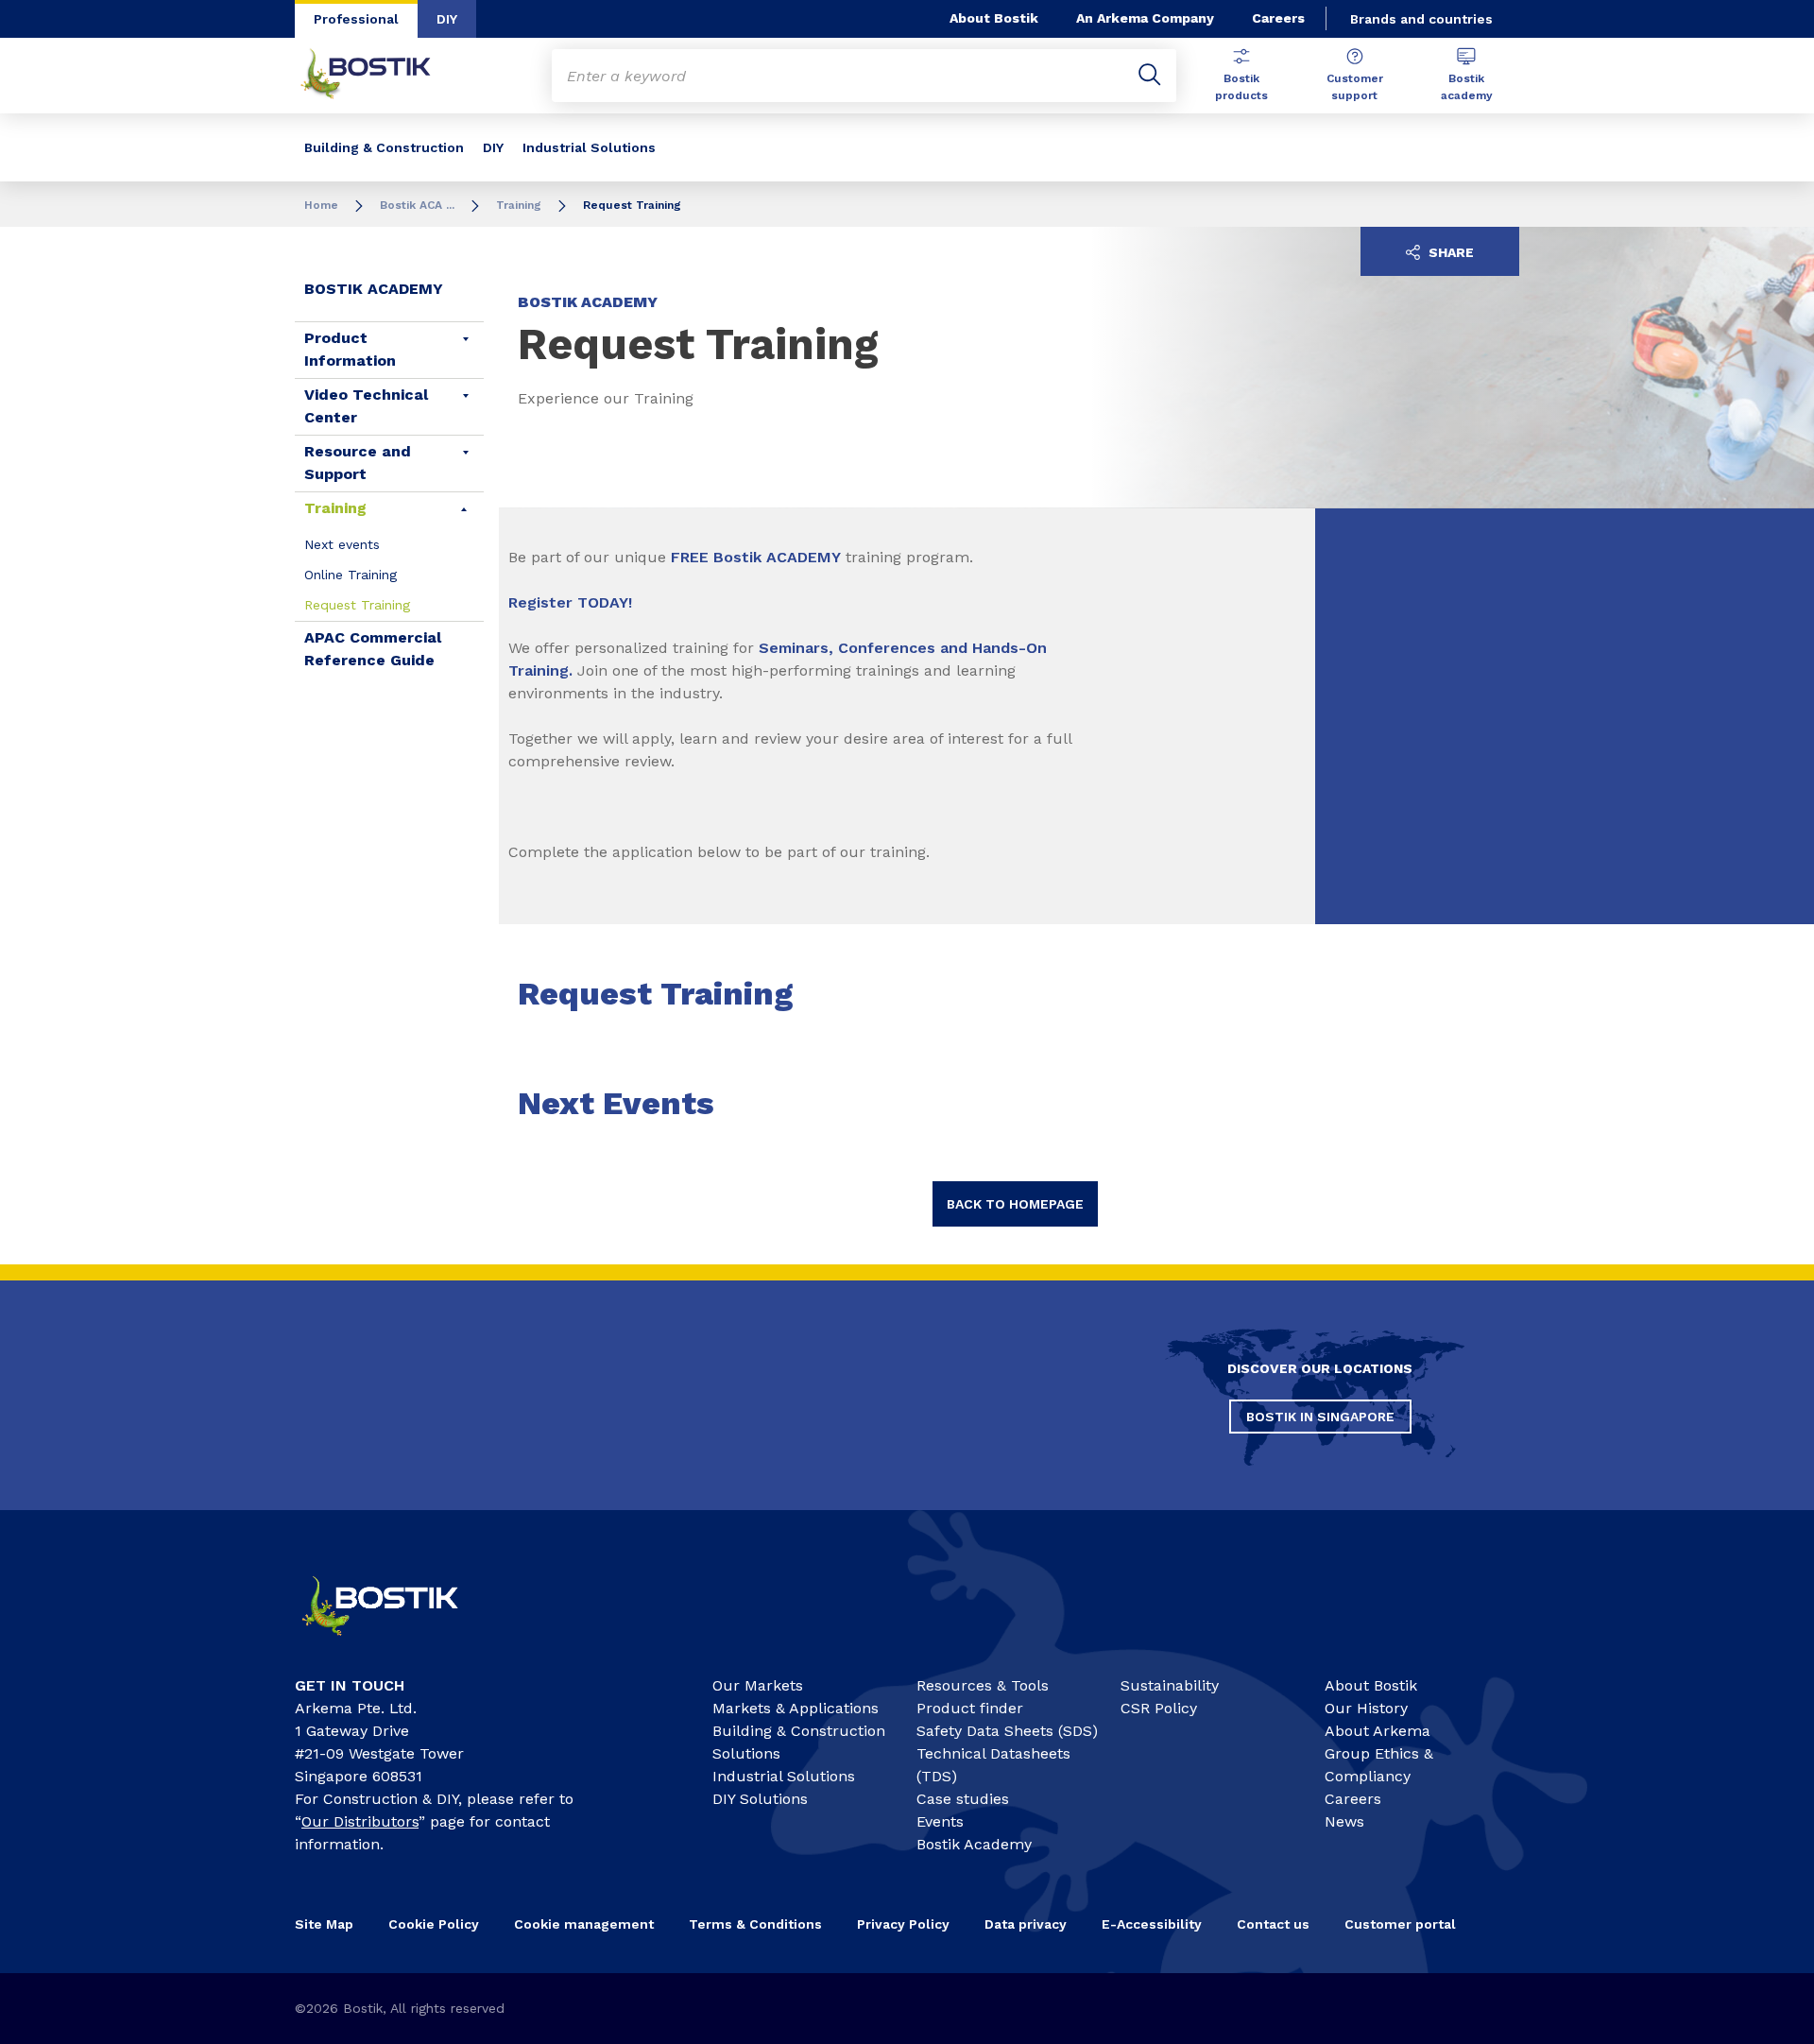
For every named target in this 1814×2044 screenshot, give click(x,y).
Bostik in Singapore (1320, 1417)
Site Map (324, 1924)
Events (940, 1821)
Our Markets (758, 1685)
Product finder (970, 1708)
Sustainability (1170, 1685)
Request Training (357, 605)
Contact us (1273, 1924)
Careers (1278, 18)
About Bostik (994, 18)
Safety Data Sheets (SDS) (1007, 1731)
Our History (1366, 1708)
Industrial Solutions (589, 147)
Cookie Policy (434, 1924)
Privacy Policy (903, 1924)
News (1344, 1821)
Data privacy (1026, 1924)
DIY (447, 19)
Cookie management (584, 1924)
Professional (356, 19)
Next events (342, 544)
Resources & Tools (983, 1685)
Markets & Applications (796, 1708)
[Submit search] (1150, 76)
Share (1449, 252)
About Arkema (1378, 1731)
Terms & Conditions (755, 1924)
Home (321, 205)
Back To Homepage (1015, 1204)
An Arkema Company (1145, 18)
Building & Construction (384, 147)
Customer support (1355, 87)
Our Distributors (360, 1821)
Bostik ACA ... (417, 205)
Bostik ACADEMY (374, 289)
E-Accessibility (1152, 1924)
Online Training (351, 575)
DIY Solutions (760, 1799)
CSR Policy (1159, 1708)
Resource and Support (358, 463)
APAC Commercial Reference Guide (373, 649)
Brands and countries (1421, 19)
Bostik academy (1467, 87)
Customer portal (1400, 1924)
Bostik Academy (974, 1844)
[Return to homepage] (380, 76)
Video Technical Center (366, 406)
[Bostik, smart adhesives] (397, 1644)
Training (519, 205)
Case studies (963, 1799)
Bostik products (1241, 87)
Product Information (350, 349)
